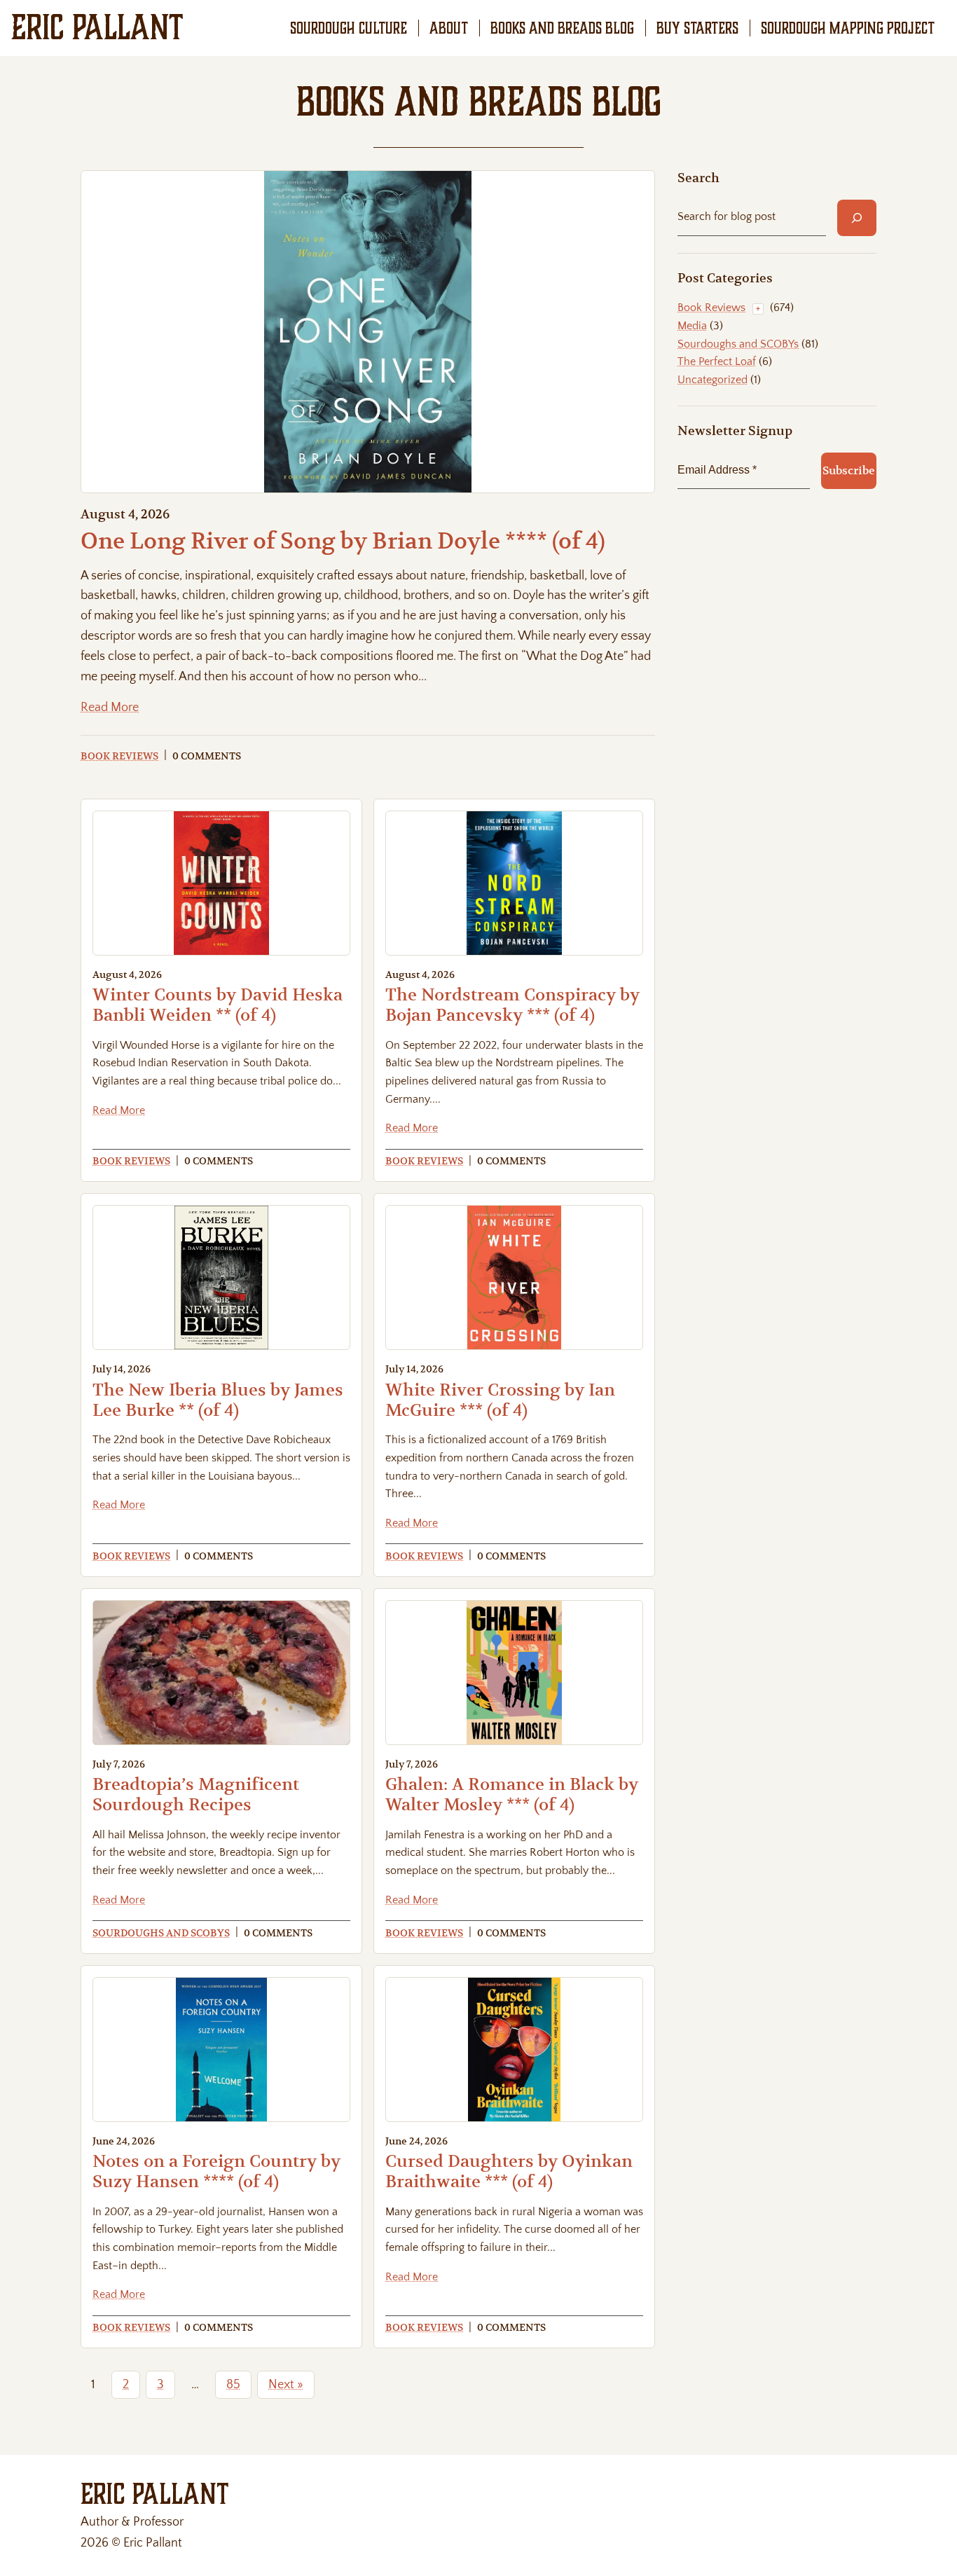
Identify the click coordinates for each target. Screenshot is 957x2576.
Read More (110, 709)
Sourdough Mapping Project (848, 28)
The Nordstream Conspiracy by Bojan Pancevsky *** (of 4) (512, 1005)
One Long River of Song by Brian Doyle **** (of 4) (343, 541)
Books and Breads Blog (562, 28)
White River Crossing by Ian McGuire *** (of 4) (500, 1400)
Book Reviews (119, 756)
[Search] (857, 218)
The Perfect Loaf (717, 361)
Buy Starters (697, 28)
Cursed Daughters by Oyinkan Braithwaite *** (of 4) (509, 2171)
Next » (286, 2385)
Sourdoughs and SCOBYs (161, 1933)
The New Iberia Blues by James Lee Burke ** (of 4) (218, 1400)
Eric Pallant (97, 27)
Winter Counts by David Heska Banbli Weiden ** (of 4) (218, 1005)
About (449, 28)
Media (692, 326)
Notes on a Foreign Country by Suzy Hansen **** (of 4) (216, 2171)
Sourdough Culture (349, 28)
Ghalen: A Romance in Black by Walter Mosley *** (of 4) (512, 1795)
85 (233, 2385)
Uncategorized (712, 380)
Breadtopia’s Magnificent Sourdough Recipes (196, 1795)
